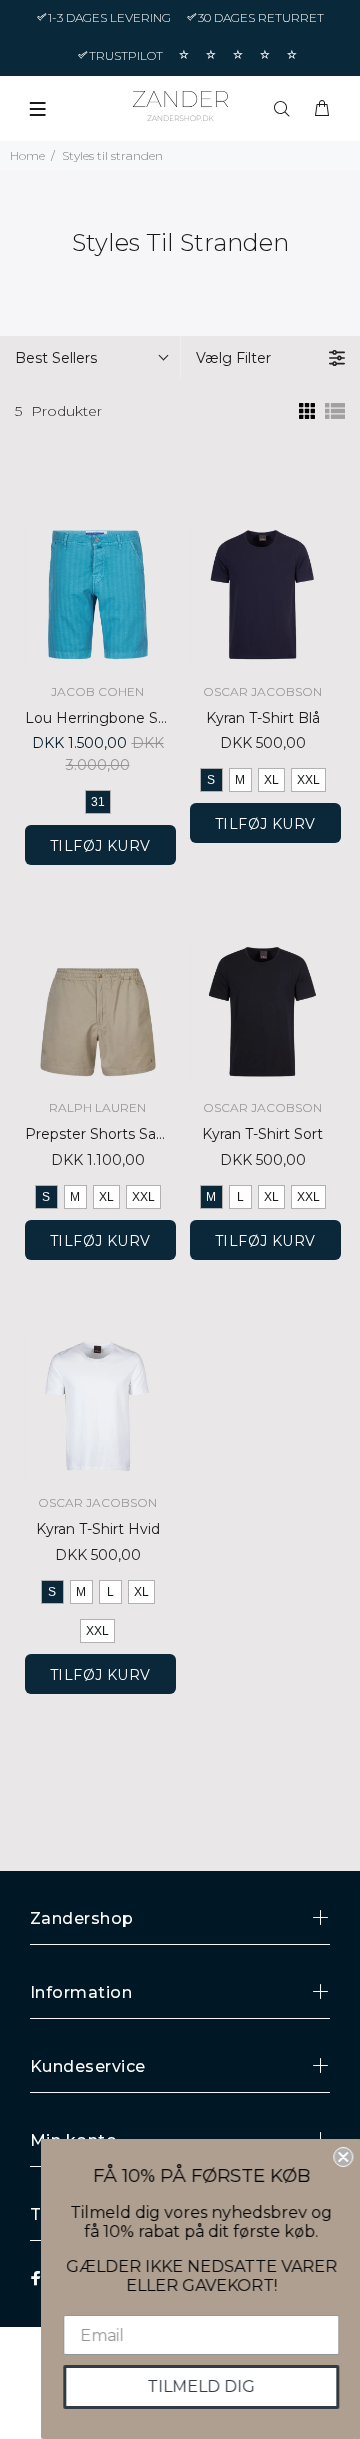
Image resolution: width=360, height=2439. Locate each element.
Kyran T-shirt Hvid (98, 1529)
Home (27, 155)
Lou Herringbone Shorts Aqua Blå (97, 718)
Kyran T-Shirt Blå (263, 718)
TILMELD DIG (200, 2386)
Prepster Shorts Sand (97, 1134)
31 (98, 802)
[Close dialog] (342, 2157)
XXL (308, 780)
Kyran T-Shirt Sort (262, 1134)
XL (271, 780)
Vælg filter (233, 358)
